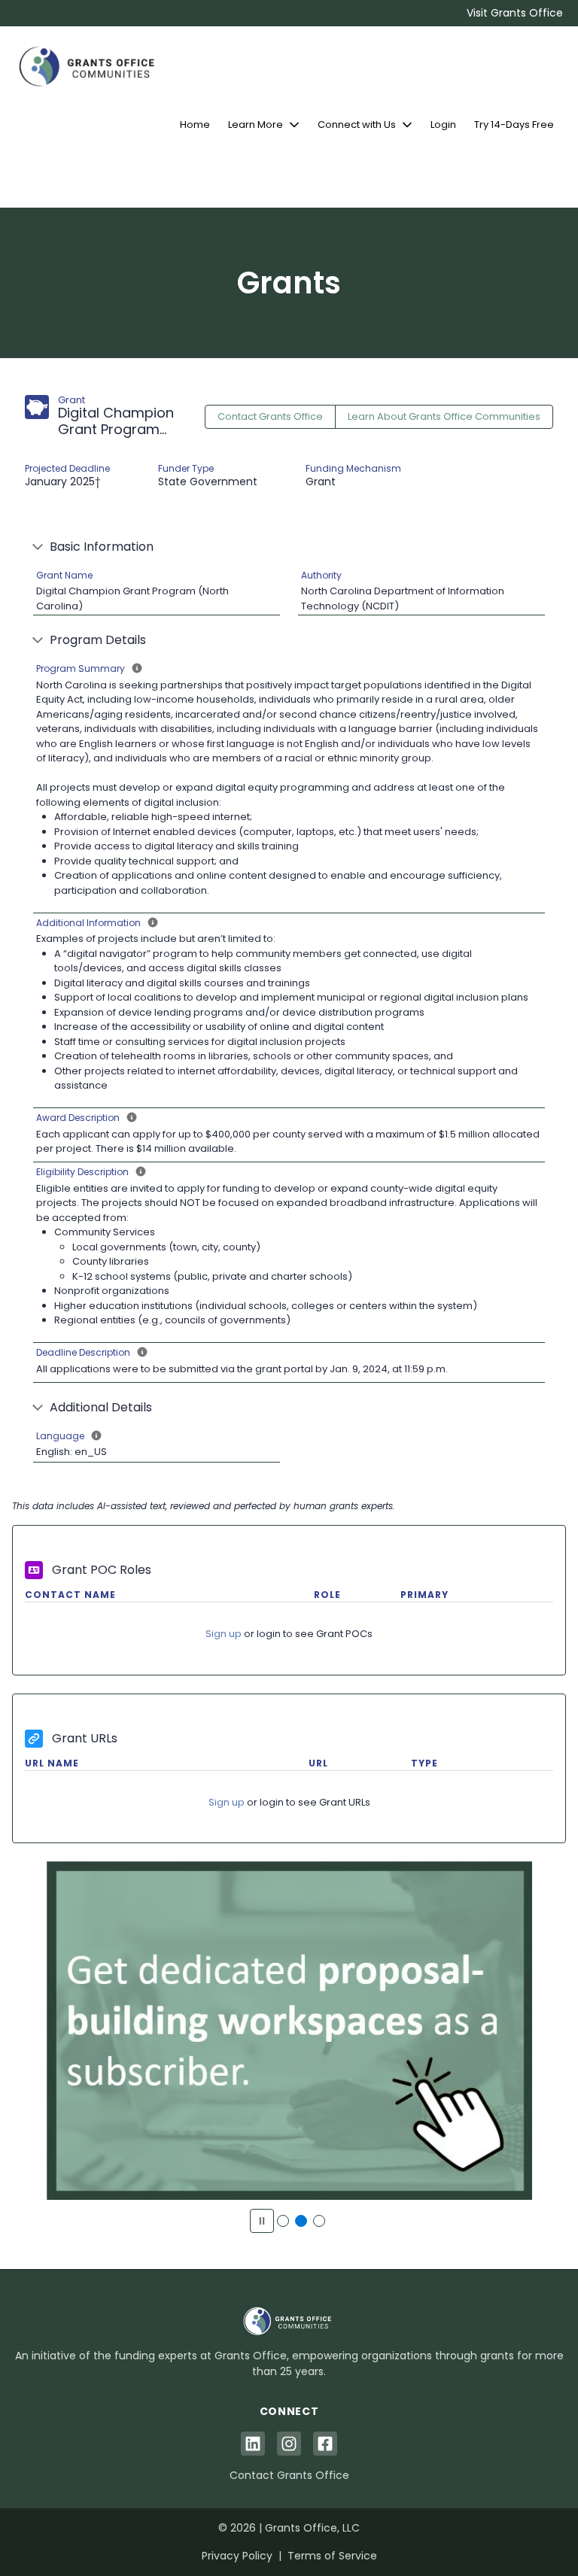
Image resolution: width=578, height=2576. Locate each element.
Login (443, 125)
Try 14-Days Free (514, 125)
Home (195, 125)
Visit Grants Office (515, 13)
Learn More (256, 125)
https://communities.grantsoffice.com (289, 2039)
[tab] (283, 2221)
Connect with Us (357, 125)
